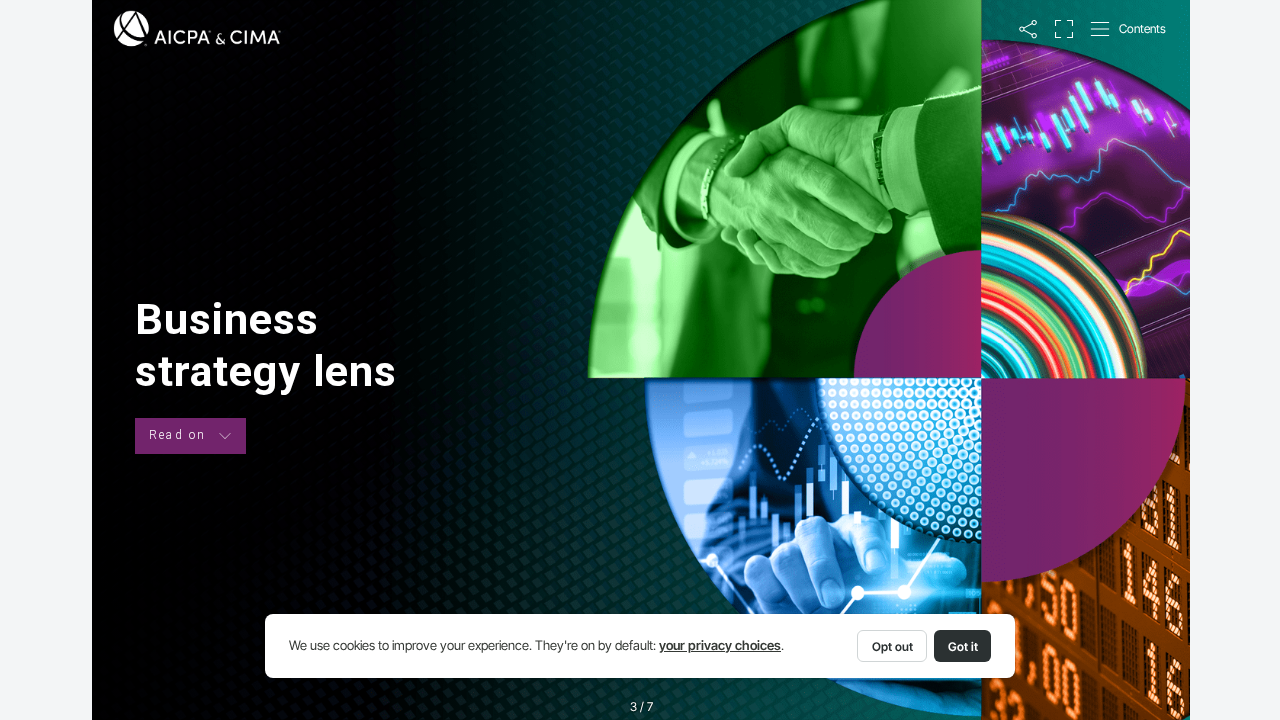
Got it (963, 646)
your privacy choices (720, 645)
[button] (1028, 29)
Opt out (892, 646)
